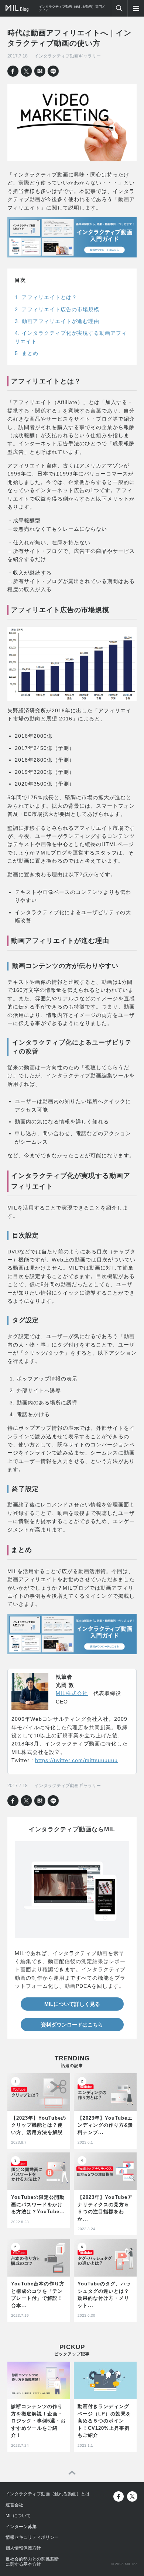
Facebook (119, 2496)
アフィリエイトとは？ (46, 297)
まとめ (27, 353)
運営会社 (14, 2505)
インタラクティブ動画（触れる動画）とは (48, 2494)
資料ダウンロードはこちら (72, 2025)
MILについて (18, 2516)
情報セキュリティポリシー (32, 2537)
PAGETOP (72, 2473)
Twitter (132, 2496)
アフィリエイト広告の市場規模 (57, 309)
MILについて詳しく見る (72, 2004)
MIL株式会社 (72, 1693)
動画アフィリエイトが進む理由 (57, 321)
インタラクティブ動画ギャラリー (68, 56)
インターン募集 (21, 2527)
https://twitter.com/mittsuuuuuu (76, 1760)
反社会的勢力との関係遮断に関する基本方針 (32, 2562)
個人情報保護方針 (23, 2548)
